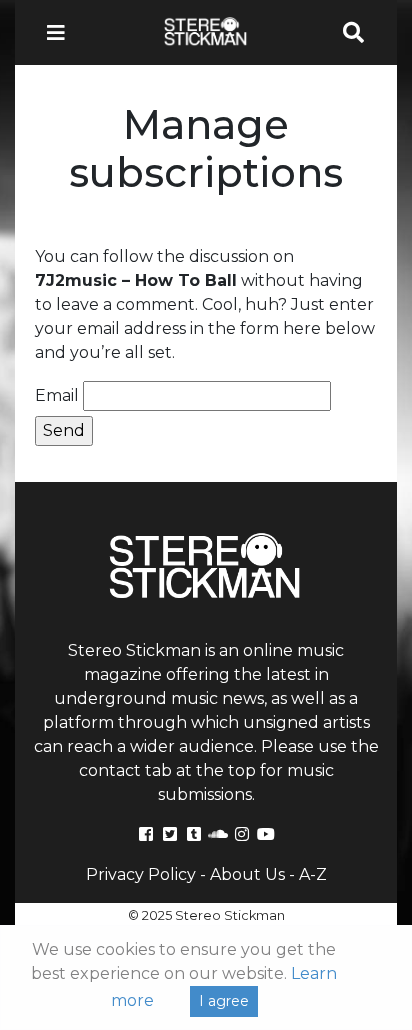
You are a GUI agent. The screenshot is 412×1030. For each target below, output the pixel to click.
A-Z (313, 874)
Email (57, 395)
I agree (224, 1001)
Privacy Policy (141, 874)
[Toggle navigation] (62, 32)
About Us (247, 874)
